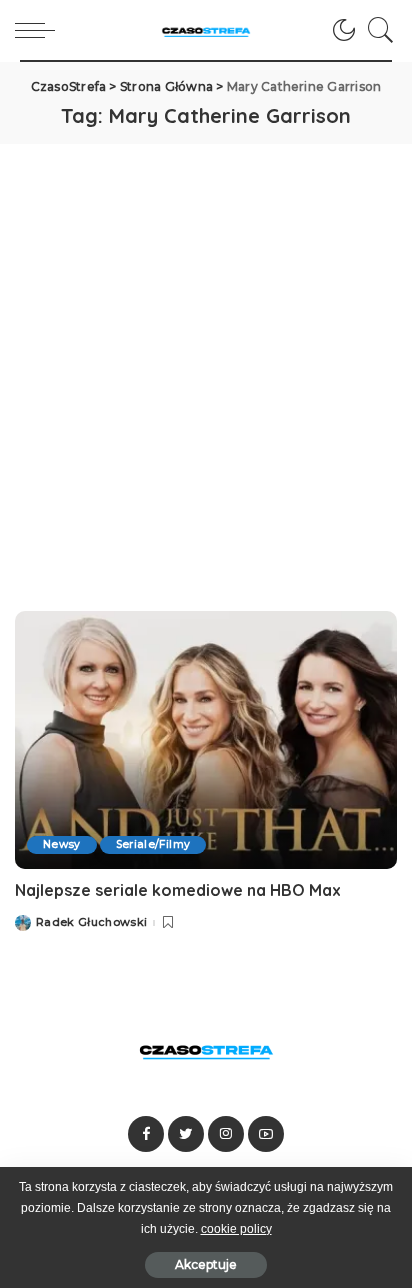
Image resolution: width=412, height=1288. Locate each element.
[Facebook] (146, 1134)
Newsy (62, 844)
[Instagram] (226, 1134)
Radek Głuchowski (92, 922)
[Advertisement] (206, 360)
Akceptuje (206, 1264)
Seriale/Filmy (153, 844)
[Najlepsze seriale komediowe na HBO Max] (206, 740)
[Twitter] (186, 1134)
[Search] (376, 30)
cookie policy (236, 1229)
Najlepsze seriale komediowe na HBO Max (178, 890)
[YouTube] (266, 1134)
